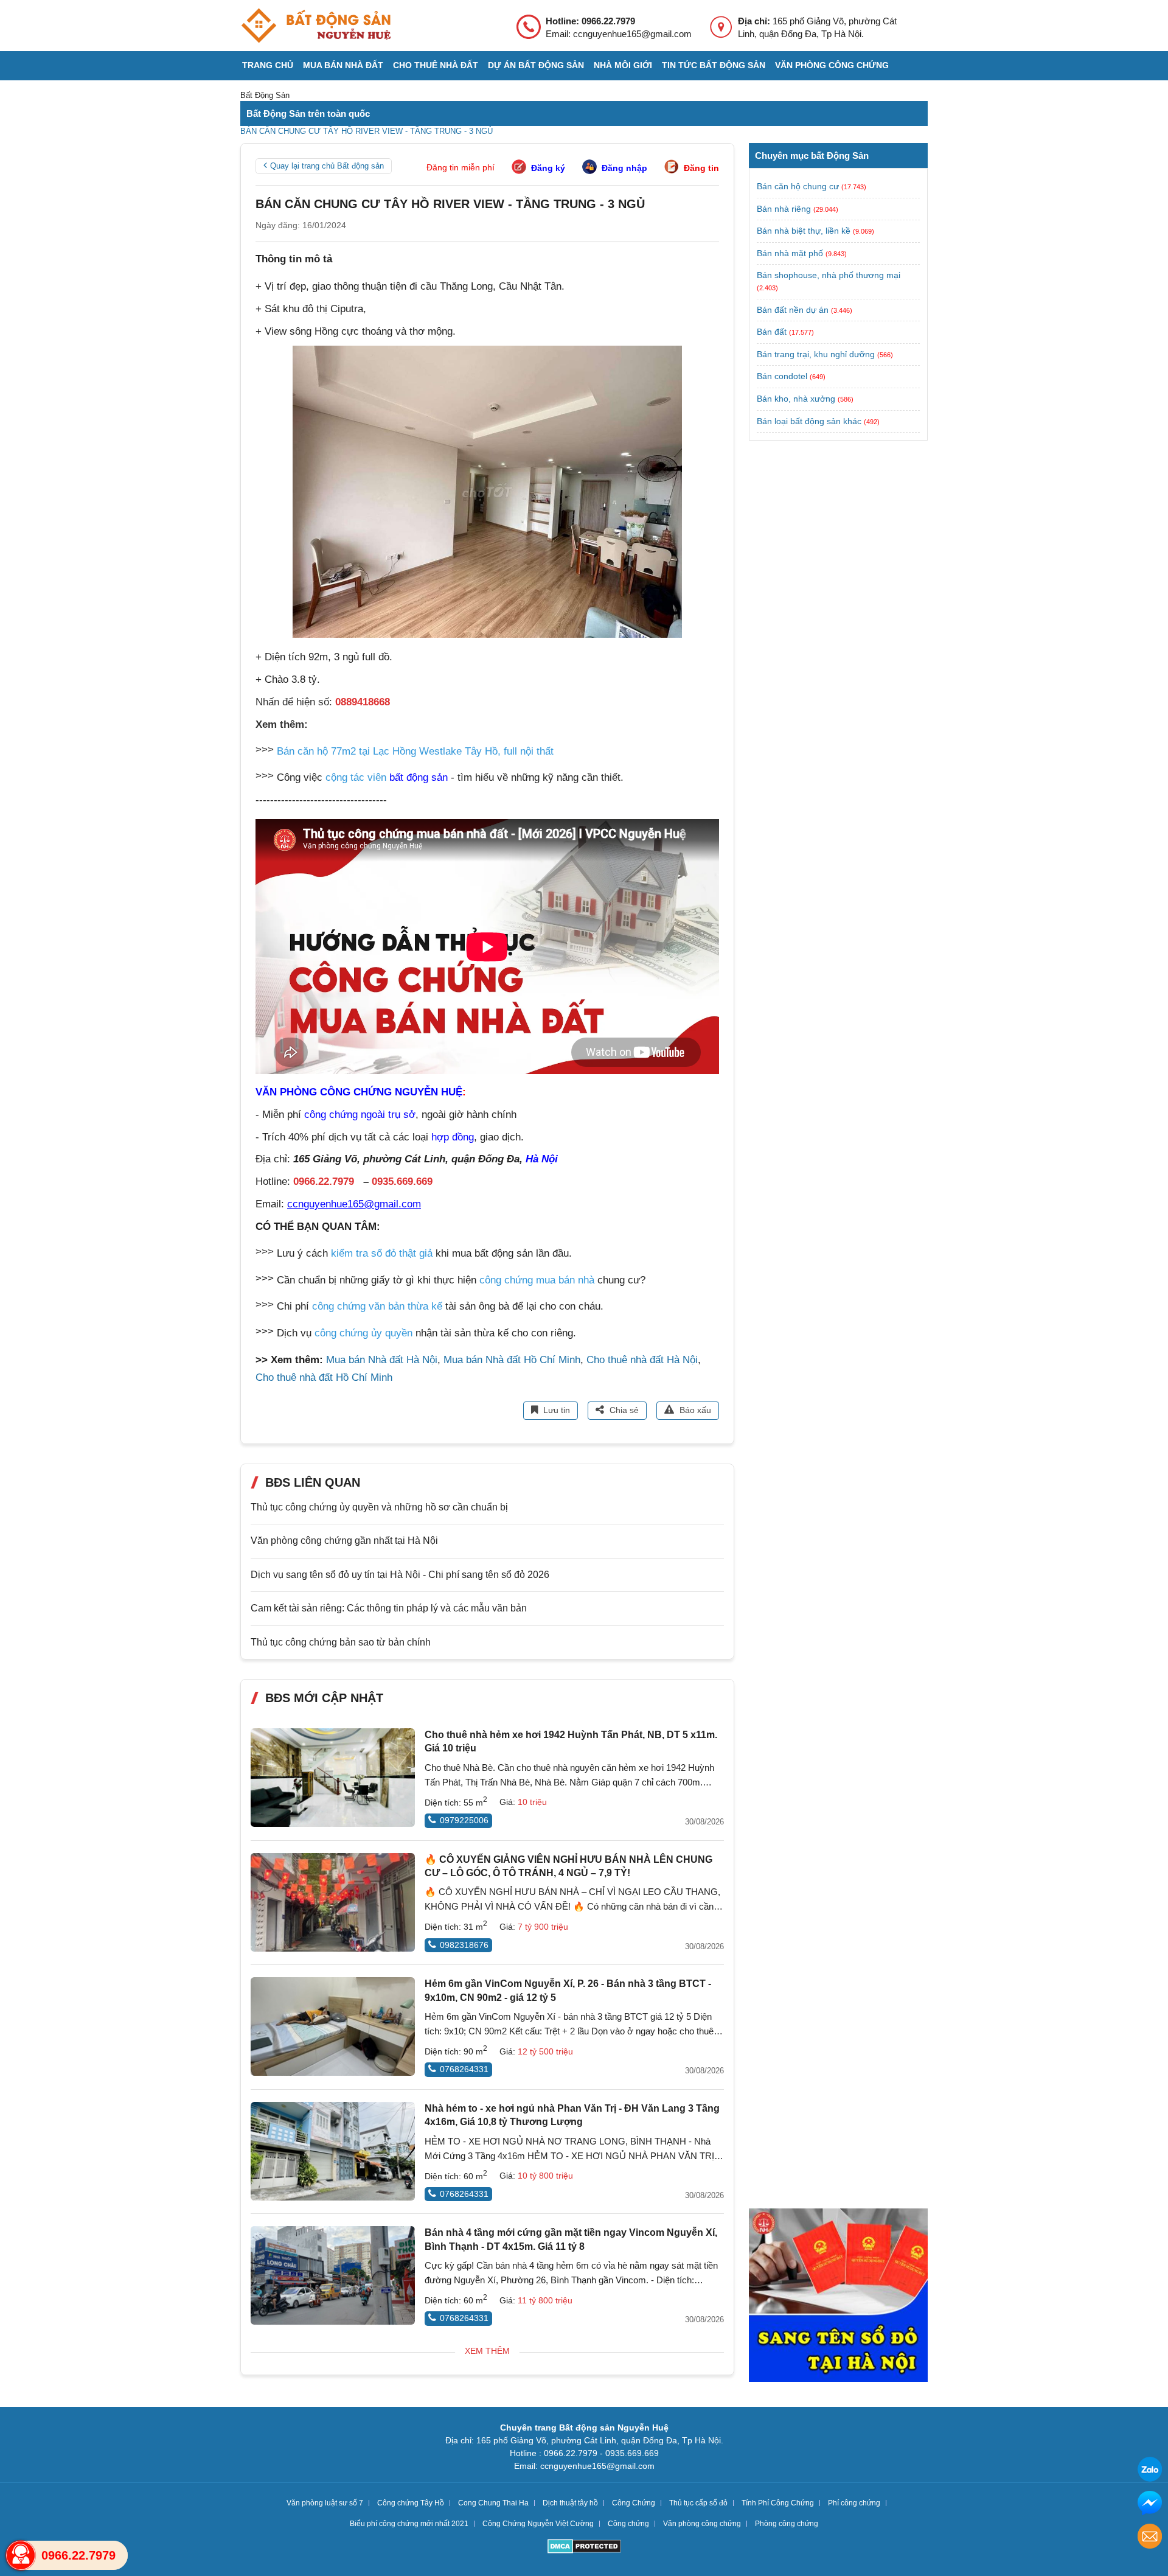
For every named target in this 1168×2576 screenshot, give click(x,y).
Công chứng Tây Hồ (411, 2503)
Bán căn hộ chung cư (798, 186)
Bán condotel (782, 376)
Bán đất (772, 332)
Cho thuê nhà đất (436, 65)
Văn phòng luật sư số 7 (325, 2503)
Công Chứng (634, 2503)
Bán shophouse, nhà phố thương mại (829, 275)
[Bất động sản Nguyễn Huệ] (316, 26)
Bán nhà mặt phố (790, 253)
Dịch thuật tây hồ (570, 2503)
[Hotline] (21, 2555)
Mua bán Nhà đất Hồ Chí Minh (512, 1360)
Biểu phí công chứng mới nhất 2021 (409, 2524)
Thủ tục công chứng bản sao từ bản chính (341, 1642)
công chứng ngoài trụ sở (360, 1115)
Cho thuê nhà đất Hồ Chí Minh (324, 1377)
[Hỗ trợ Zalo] (1150, 2471)
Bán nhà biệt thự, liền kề (804, 231)
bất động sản (419, 777)
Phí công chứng (854, 2503)
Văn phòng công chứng (832, 65)
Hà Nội (542, 1159)
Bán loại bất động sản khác (809, 421)
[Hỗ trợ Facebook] (1150, 2504)
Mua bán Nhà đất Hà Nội (382, 1360)
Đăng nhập (624, 168)
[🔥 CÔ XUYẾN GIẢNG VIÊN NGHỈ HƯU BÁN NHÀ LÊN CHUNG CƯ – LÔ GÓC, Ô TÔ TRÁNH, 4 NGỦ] (333, 1902)
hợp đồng (453, 1137)
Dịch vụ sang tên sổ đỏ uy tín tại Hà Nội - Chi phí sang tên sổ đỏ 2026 (400, 1575)
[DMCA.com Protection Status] (584, 2548)
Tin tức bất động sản (714, 65)
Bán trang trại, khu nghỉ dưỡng (816, 354)
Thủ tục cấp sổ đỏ (698, 2503)
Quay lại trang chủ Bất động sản (327, 166)
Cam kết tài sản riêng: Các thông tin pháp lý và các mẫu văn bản (389, 1608)
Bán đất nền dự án (793, 310)
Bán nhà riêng (784, 209)
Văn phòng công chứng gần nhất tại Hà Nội (344, 1541)
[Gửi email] (1150, 2538)
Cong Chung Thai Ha (493, 2503)
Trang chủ (268, 65)
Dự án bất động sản (536, 65)
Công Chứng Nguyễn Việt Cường (538, 2524)
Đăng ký (548, 168)
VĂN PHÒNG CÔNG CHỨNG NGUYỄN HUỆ (359, 1092)
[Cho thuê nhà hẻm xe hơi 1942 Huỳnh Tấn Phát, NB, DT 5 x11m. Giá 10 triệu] (333, 1778)
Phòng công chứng (787, 2524)
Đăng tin (701, 168)
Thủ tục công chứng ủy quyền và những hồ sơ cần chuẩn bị (379, 1507)
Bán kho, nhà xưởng (796, 399)
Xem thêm (487, 2351)
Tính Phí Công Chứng (778, 2503)
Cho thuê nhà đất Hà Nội (642, 1360)
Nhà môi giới (623, 65)
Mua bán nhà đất (343, 65)
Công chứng (628, 2524)
